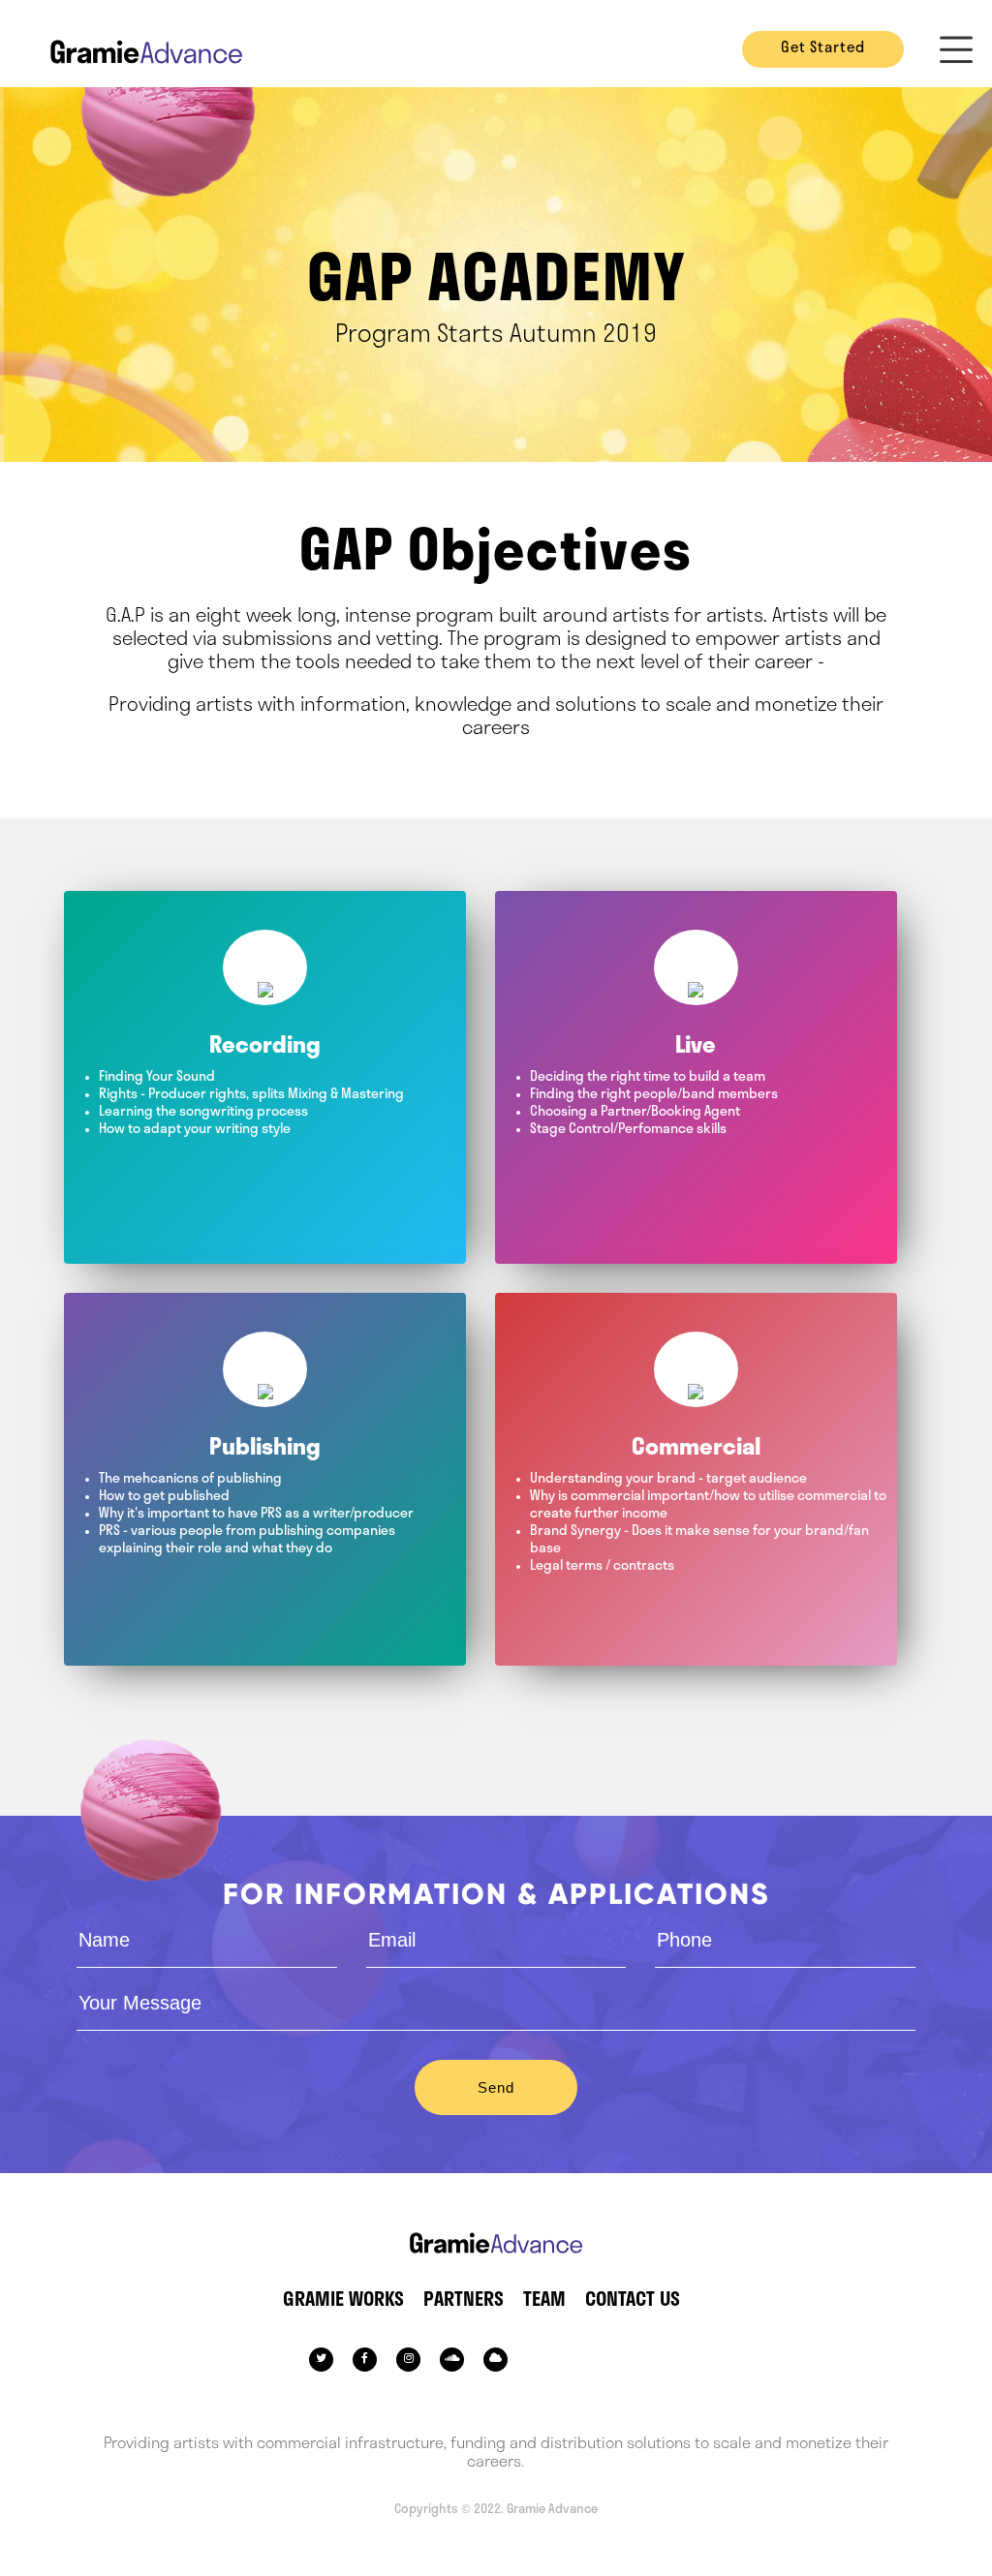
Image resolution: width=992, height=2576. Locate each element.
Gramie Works (343, 2301)
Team (544, 2301)
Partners (464, 2301)
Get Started (823, 49)
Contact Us (633, 2301)
